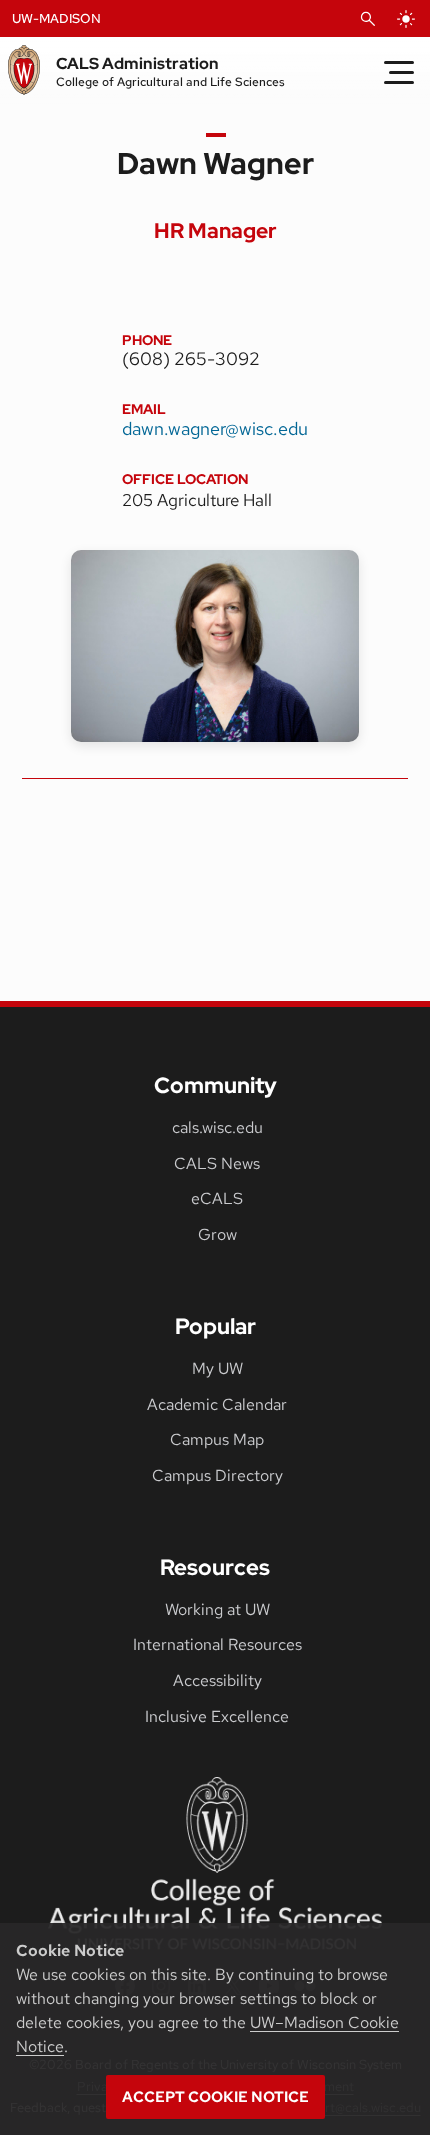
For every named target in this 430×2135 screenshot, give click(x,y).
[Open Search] (368, 19)
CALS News (217, 1163)
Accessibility (217, 1680)
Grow (217, 1234)
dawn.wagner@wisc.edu (215, 428)
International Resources (217, 1644)
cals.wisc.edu (217, 1127)
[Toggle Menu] (399, 72)
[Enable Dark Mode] (406, 19)
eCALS (217, 1198)
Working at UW (217, 1609)
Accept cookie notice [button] (215, 2097)
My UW (217, 1368)
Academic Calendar (217, 1404)
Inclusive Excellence (217, 1716)
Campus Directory (217, 1475)
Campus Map (217, 1439)
